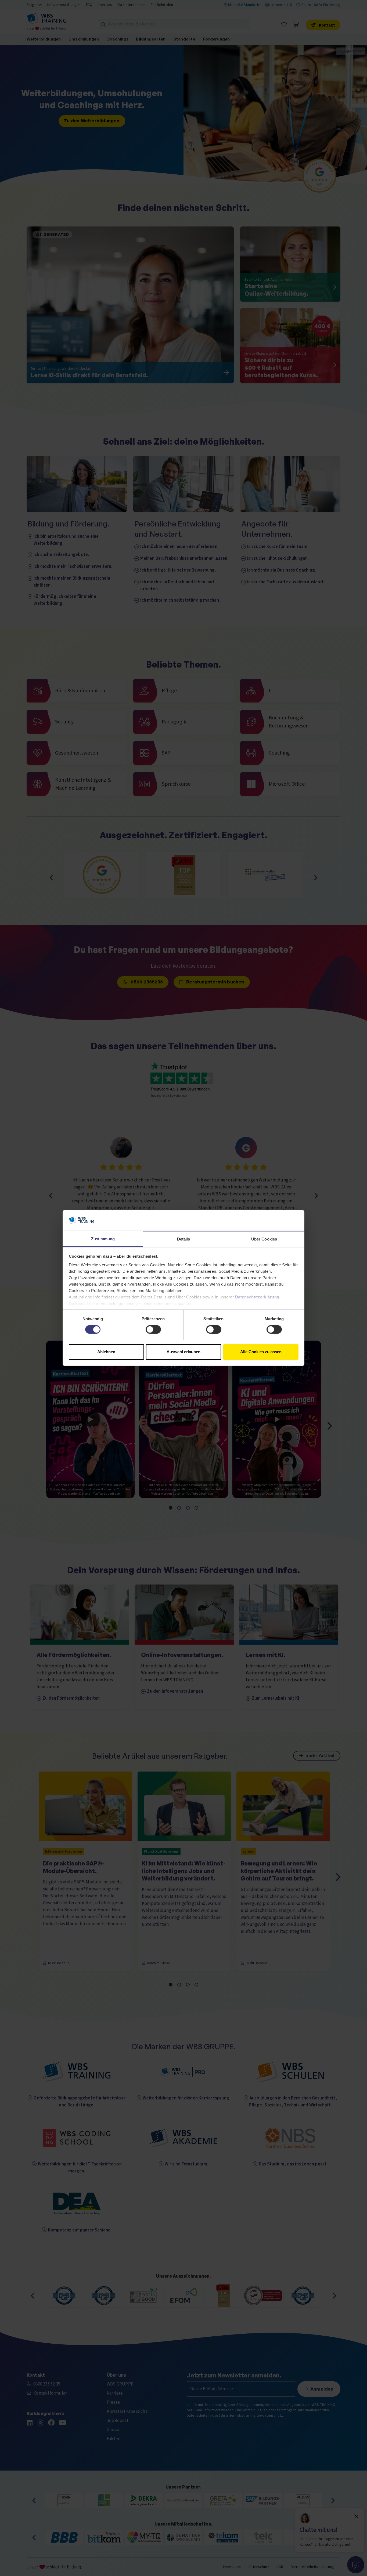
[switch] (153, 1330)
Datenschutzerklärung (257, 1297)
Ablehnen (106, 1352)
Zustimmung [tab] (103, 1239)
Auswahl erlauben (183, 1352)
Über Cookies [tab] (264, 1239)
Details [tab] (184, 1239)
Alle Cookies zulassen (261, 1352)
